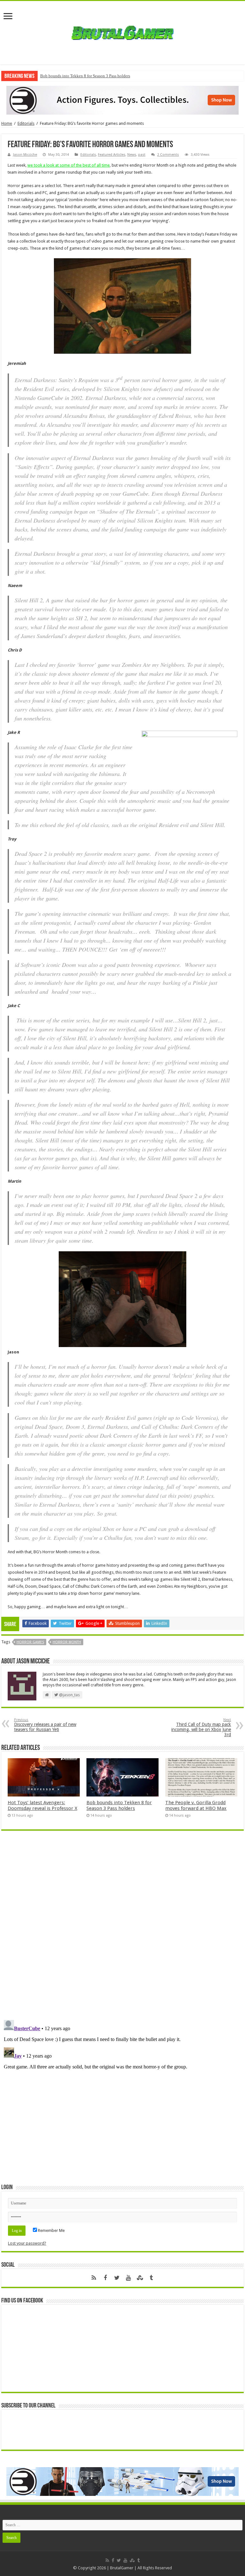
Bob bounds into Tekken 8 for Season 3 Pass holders (85, 76)
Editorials (26, 123)
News (132, 155)
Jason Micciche (25, 155)
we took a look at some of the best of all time (69, 165)
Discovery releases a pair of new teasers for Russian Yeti (45, 1725)
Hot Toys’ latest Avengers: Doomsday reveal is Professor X (42, 1805)
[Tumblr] (151, 2278)
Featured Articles (112, 155)
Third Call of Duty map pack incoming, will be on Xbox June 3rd (201, 1727)
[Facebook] (105, 2278)
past (142, 155)
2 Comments (168, 155)
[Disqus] (122, 1928)
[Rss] (94, 2278)
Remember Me (51, 2230)
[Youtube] (128, 2278)
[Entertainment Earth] (122, 100)
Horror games (30, 1642)
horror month (67, 1642)
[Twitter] (117, 2278)
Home (7, 123)
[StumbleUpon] (140, 2278)
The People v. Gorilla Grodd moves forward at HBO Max (196, 1805)
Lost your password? (27, 2243)
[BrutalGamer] (122, 32)
